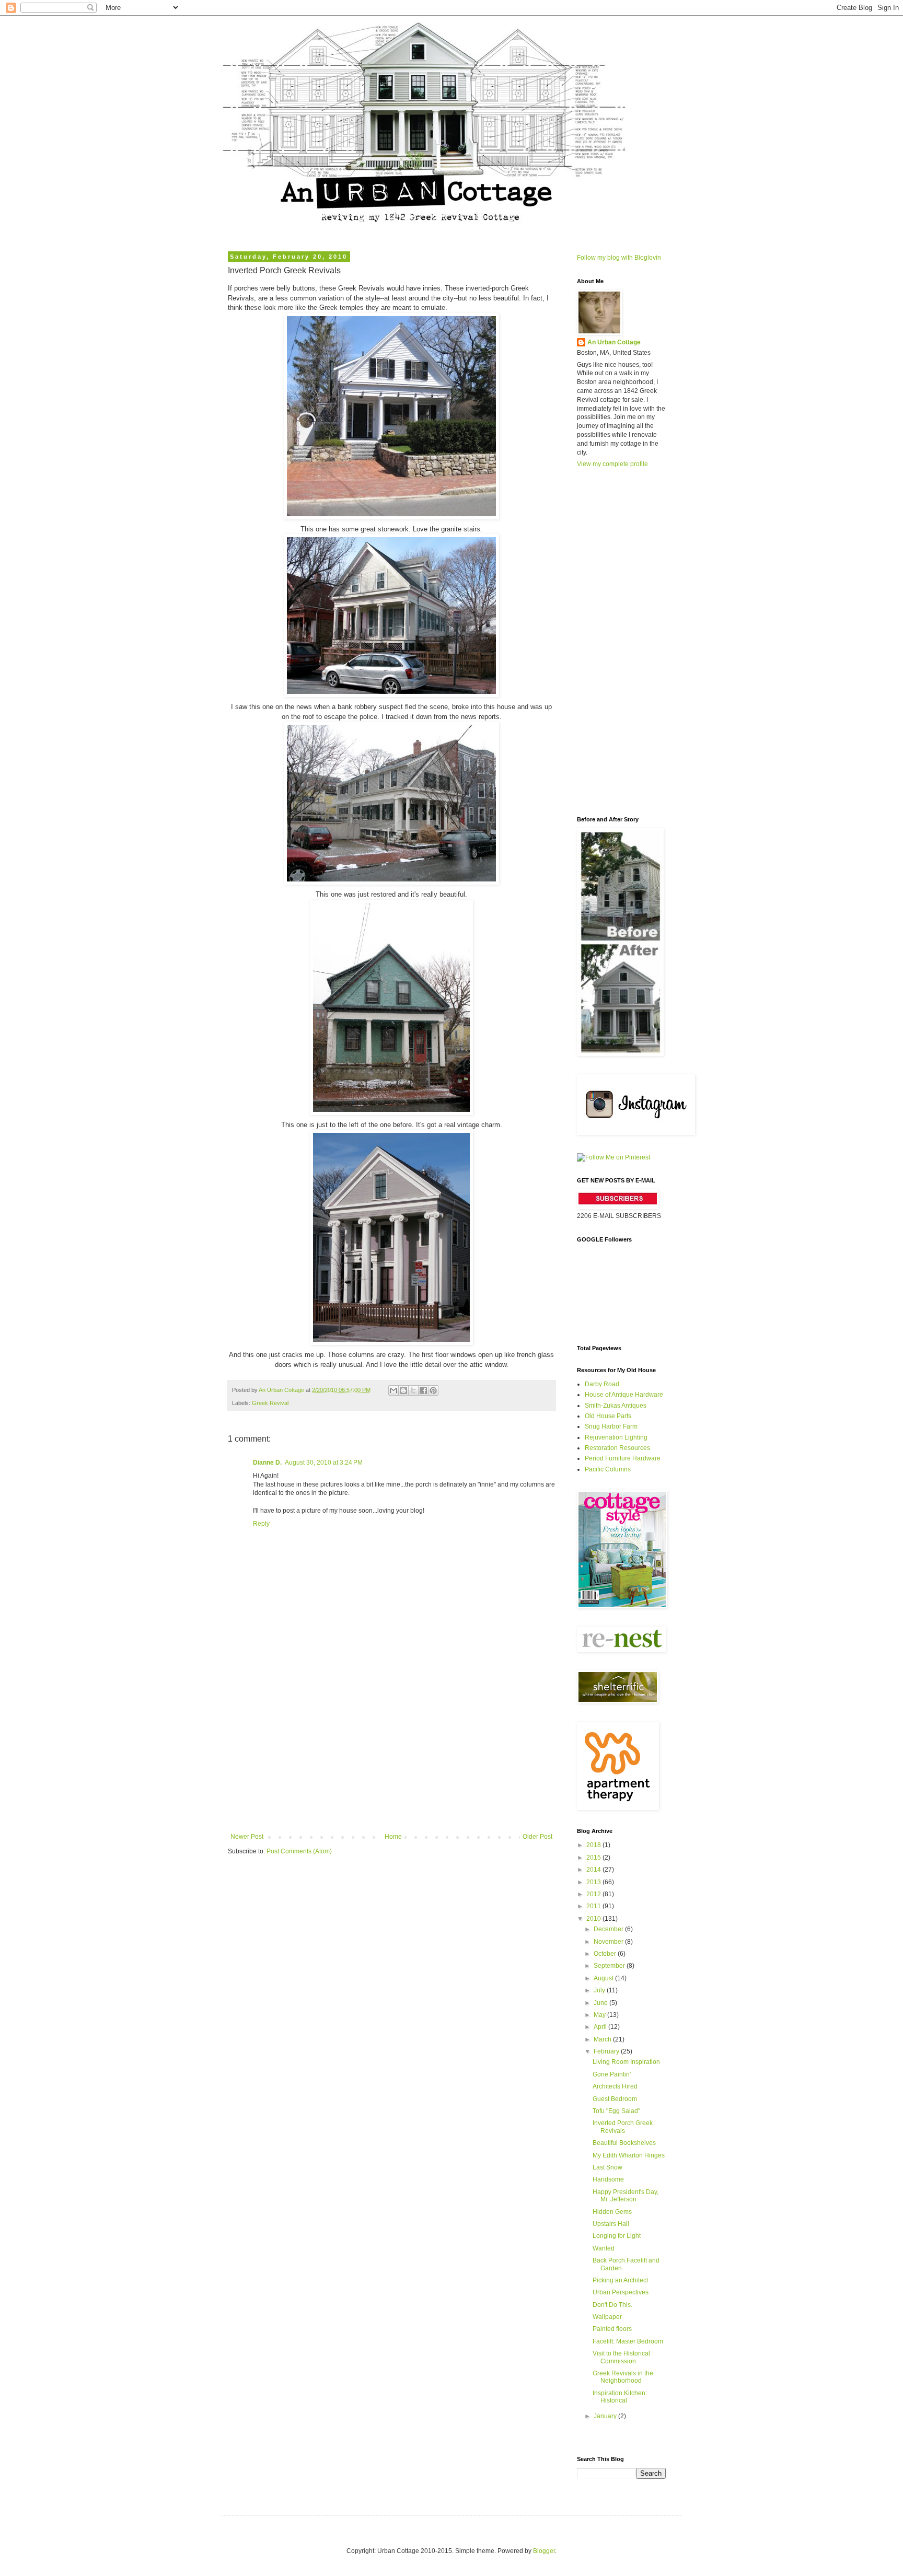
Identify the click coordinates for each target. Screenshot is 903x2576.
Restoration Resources (617, 1448)
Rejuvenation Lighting (616, 1437)
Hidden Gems (612, 2212)
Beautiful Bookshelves (624, 2143)
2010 (594, 1919)
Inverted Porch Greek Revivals (623, 2127)
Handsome (608, 2179)
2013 (594, 1882)
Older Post (537, 1837)
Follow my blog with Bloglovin (619, 258)
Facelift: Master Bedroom (628, 2341)
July (600, 1990)
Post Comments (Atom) (299, 1851)
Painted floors (612, 2329)
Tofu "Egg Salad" (616, 2111)
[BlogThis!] (403, 1390)
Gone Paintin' (612, 2074)
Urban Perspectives (621, 2292)
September (610, 1966)
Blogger (544, 2551)
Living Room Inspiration (626, 2062)
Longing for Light (617, 2236)
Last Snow (607, 2167)
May (600, 2015)
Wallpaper (607, 2317)
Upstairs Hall (611, 2224)
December (609, 1929)
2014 (594, 1870)
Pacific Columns (608, 1469)
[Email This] (393, 1390)
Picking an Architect (620, 2280)
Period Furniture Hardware (623, 1458)
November (609, 1942)
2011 (594, 1906)
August (604, 1978)
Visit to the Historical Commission (621, 2357)
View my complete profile (612, 464)
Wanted (604, 2248)
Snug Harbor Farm (611, 1426)
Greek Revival (270, 1403)
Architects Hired (615, 2086)
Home (393, 1837)
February (607, 2051)
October (606, 1954)
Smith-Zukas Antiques (616, 1406)
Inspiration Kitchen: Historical (620, 2397)
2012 (594, 1894)
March (603, 2039)
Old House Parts (608, 1416)
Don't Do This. (612, 2305)
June (601, 2003)
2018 (594, 1845)
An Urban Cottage (614, 342)
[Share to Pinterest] (433, 1390)
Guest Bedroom (615, 2099)
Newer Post (247, 1837)
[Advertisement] (391, 1755)
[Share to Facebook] (423, 1390)
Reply (261, 1524)
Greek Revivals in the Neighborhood (623, 2377)
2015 (594, 1858)
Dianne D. (267, 1463)
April (601, 2027)
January (606, 2416)
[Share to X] (413, 1390)
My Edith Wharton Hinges (629, 2155)
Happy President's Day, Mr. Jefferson (626, 2196)
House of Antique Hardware (624, 1395)
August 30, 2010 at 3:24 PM (324, 1463)
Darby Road (602, 1384)
